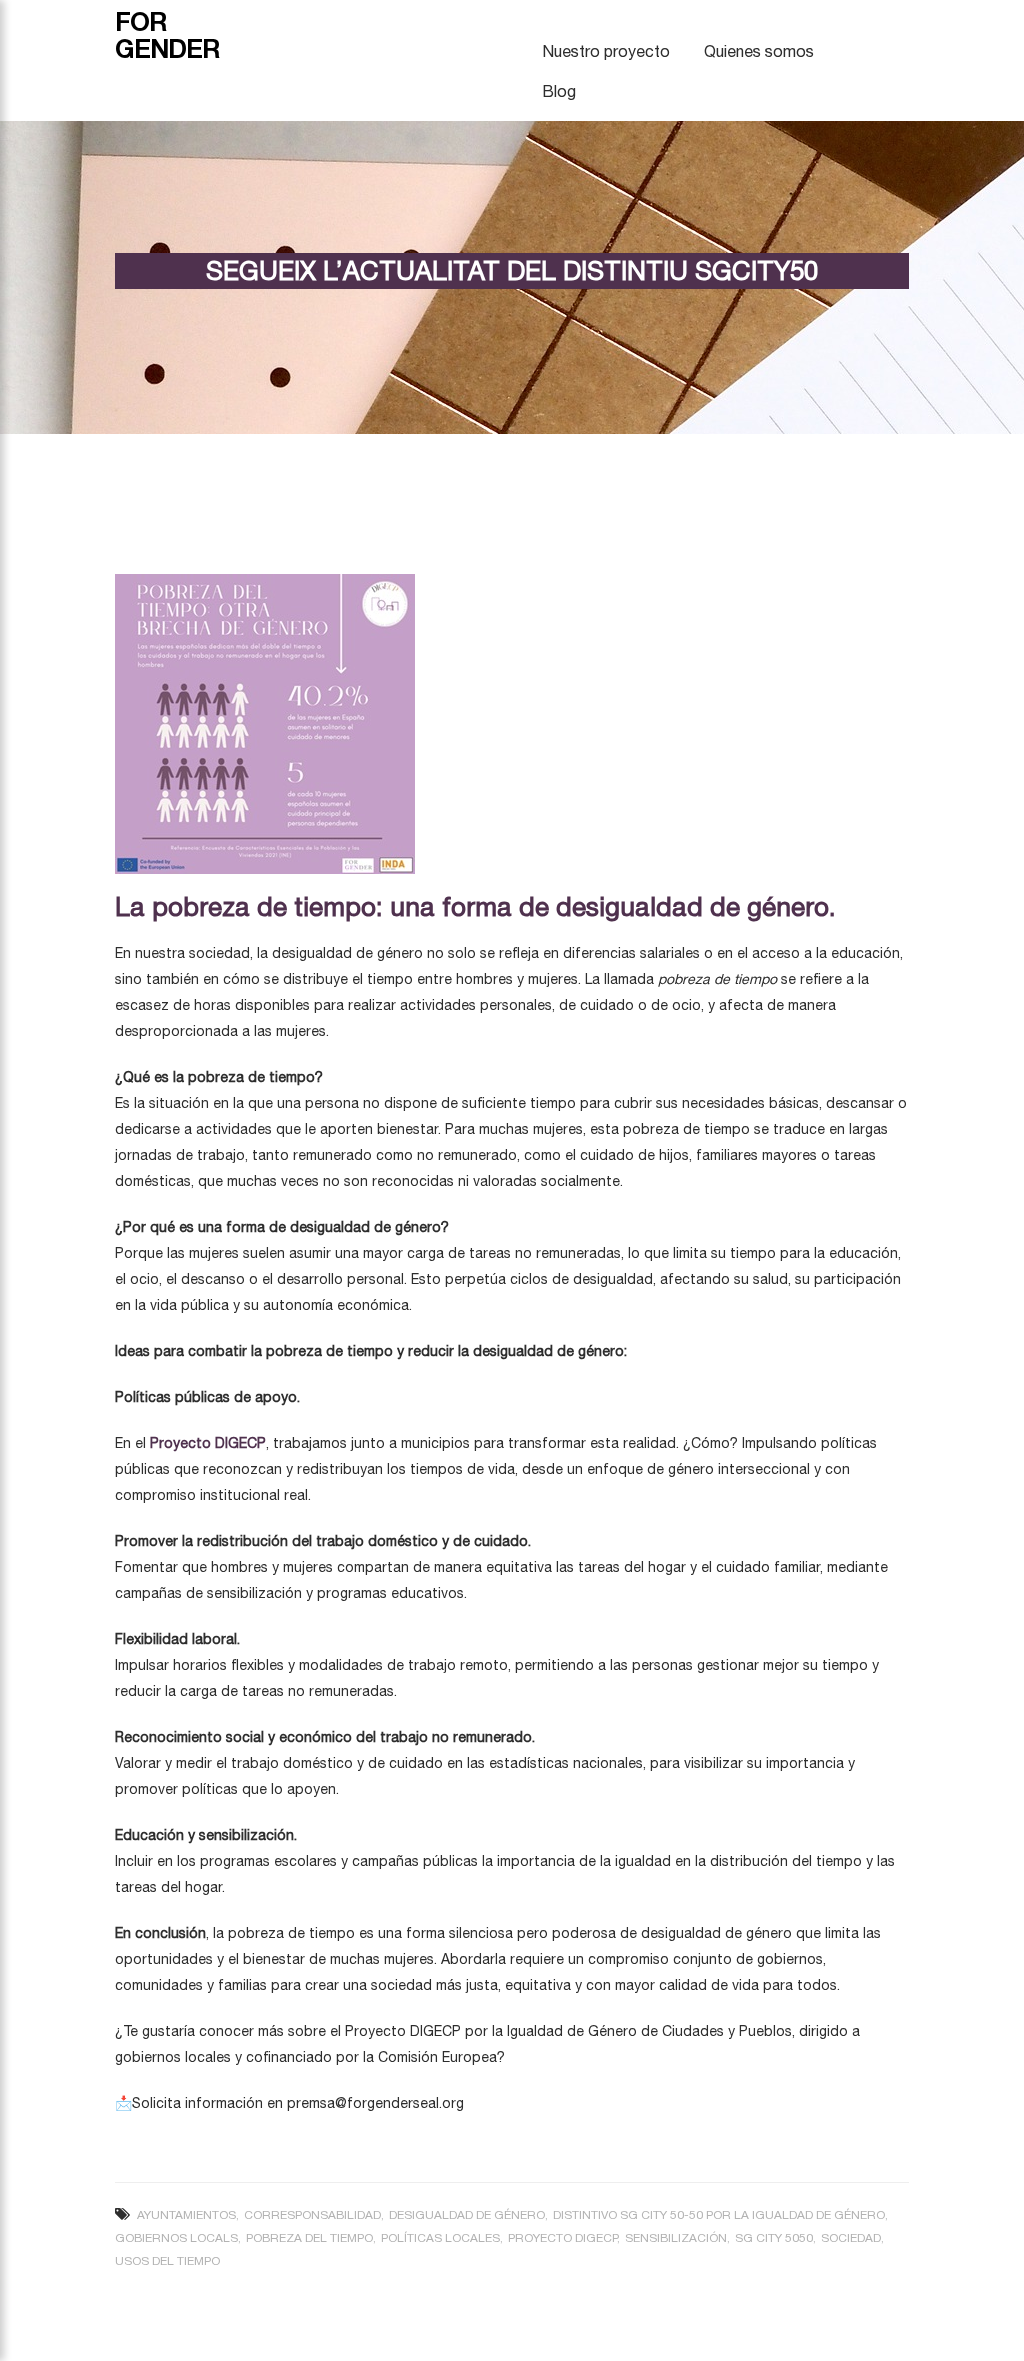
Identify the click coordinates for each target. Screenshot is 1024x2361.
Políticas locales (440, 2238)
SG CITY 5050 (774, 2238)
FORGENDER (167, 35)
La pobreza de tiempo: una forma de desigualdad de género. (475, 906)
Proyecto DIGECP (562, 2238)
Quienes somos (759, 51)
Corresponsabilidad (312, 2215)
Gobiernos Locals (176, 2238)
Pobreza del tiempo (309, 2238)
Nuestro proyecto (606, 51)
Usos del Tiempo (167, 2261)
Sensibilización (676, 2238)
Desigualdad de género (467, 2215)
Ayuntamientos (186, 2215)
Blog (559, 91)
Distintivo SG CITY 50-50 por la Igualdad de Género (719, 2215)
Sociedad (851, 2238)
